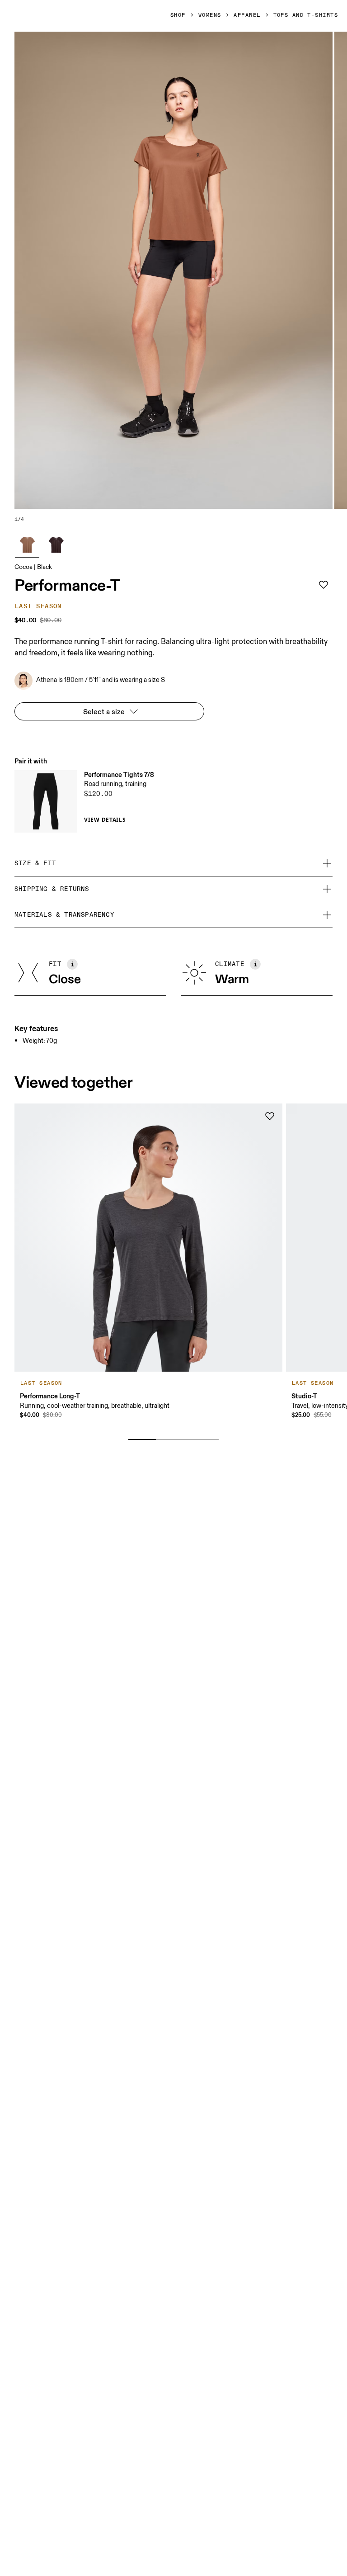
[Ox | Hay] (56, 545)
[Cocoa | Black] (27, 545)
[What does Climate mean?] (255, 964)
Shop (178, 15)
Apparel (247, 15)
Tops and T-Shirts (306, 15)
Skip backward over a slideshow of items (91, 1425)
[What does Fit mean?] (72, 964)
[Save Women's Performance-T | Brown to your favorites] (324, 585)
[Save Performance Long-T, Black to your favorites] (270, 1116)
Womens (210, 15)
